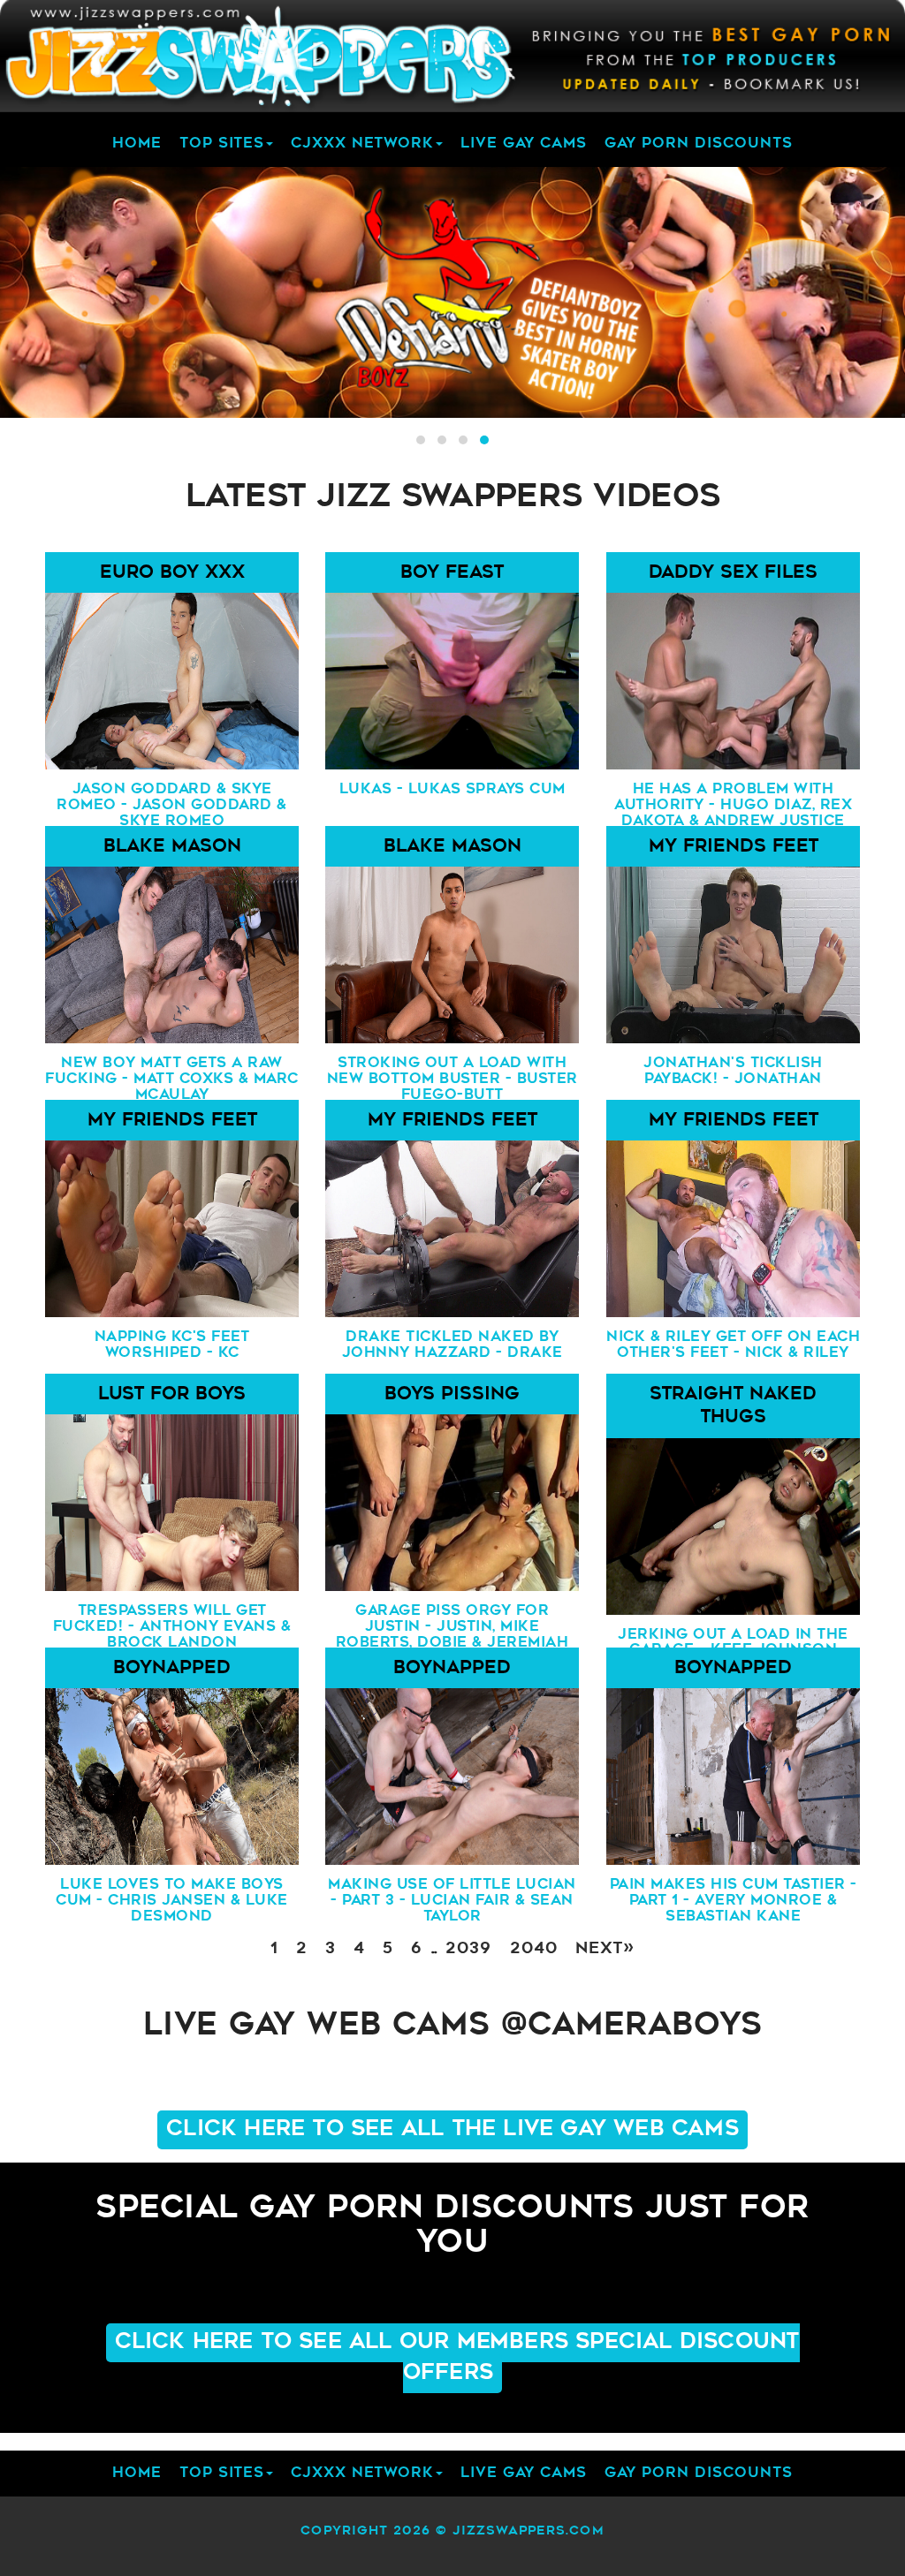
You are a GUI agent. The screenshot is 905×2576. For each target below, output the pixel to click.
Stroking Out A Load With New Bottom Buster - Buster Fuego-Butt (452, 1076)
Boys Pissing (452, 1395)
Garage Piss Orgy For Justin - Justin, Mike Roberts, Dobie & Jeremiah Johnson (452, 1624)
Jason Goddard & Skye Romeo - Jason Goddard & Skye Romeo (173, 803)
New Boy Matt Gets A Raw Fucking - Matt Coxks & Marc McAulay (172, 1076)
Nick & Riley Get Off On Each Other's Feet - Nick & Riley (733, 1345)
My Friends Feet (733, 847)
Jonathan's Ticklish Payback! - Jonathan (733, 1072)
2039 (468, 1950)
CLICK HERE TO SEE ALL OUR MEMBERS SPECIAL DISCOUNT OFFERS (457, 2358)
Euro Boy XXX (172, 573)
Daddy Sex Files (733, 573)
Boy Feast (452, 573)
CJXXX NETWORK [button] (362, 144)
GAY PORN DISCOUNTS (699, 144)
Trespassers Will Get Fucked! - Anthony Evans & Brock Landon (172, 1624)
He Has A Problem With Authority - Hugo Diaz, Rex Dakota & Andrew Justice (733, 803)
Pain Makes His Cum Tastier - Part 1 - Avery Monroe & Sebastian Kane (733, 1898)
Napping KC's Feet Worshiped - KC (172, 1345)
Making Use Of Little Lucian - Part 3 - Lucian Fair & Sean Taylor (453, 1898)
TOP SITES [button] (222, 144)
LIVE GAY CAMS (524, 144)
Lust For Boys (172, 1395)
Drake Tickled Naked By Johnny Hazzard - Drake (452, 1345)
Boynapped (172, 1669)
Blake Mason (172, 847)
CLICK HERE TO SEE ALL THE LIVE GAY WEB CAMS (452, 2130)
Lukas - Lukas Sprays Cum (452, 790)
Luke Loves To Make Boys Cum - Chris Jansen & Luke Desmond (173, 1898)
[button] (421, 440)
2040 (534, 1950)
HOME (137, 144)
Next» (605, 1950)
